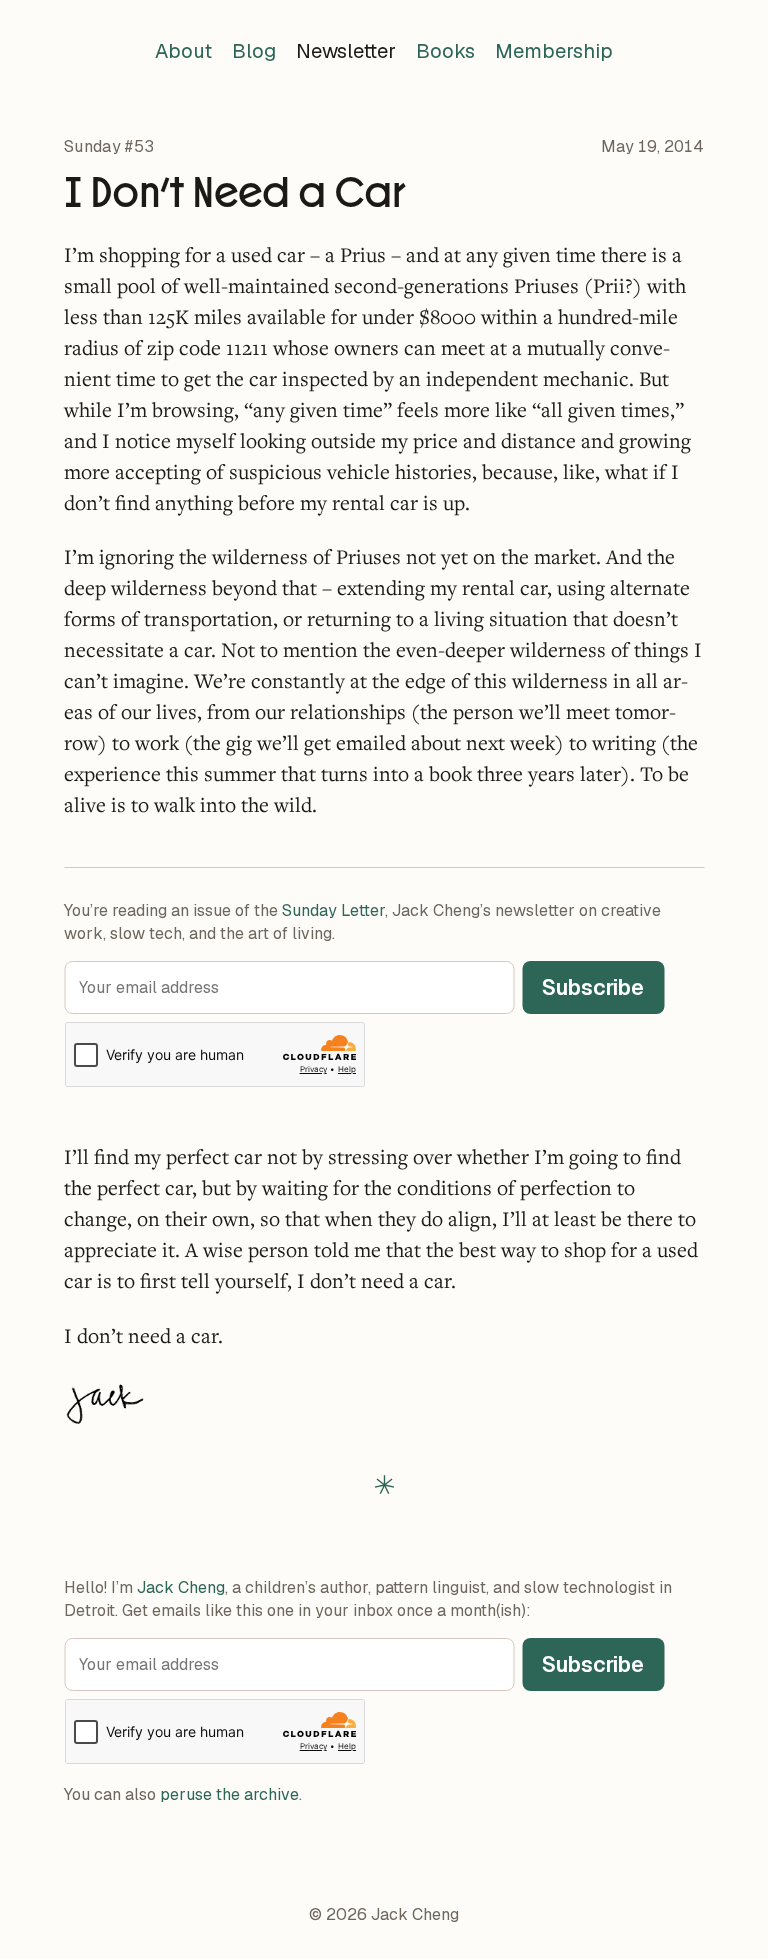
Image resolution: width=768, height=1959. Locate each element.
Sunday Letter (333, 910)
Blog (254, 51)
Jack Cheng (181, 1587)
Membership (554, 51)
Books (445, 51)
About (183, 51)
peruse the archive (229, 1794)
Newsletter (346, 51)
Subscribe (593, 987)
